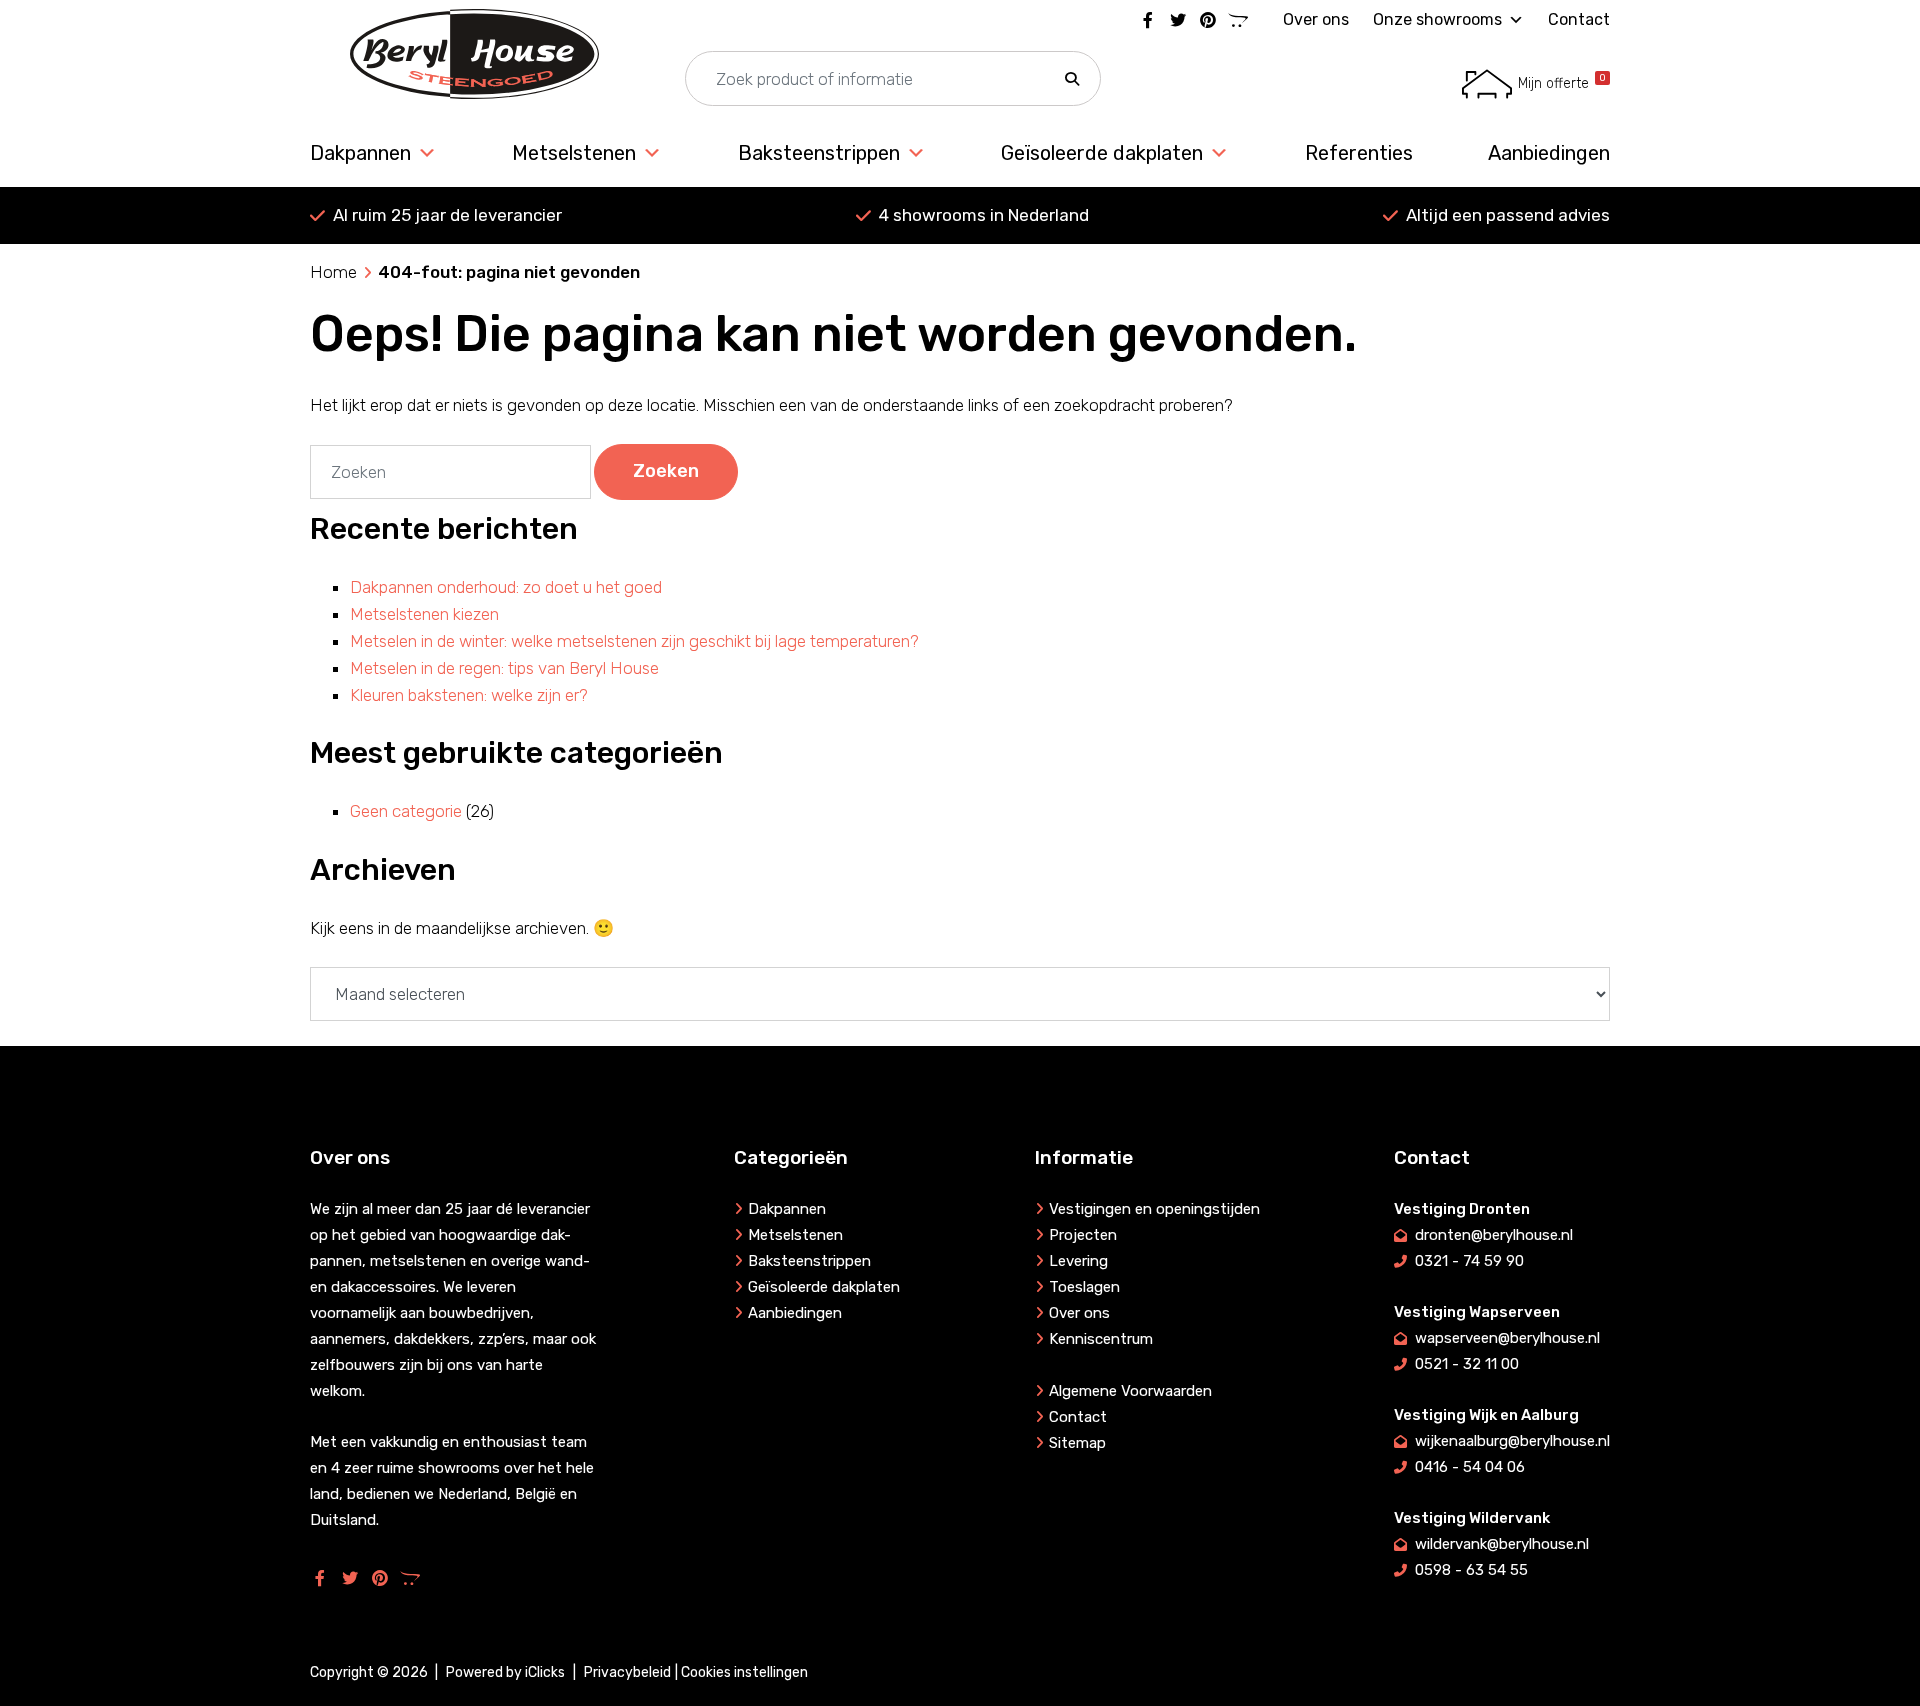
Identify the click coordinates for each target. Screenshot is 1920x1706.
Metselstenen (574, 153)
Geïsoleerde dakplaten (1102, 153)
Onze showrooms (1437, 19)
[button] (1072, 79)
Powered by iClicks (505, 1672)
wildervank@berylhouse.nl (1502, 1544)
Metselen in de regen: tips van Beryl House (504, 668)
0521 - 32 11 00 (1467, 1364)
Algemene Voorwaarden (1130, 1391)
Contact (1579, 19)
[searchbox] (893, 79)
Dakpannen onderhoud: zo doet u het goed (506, 587)
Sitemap (1077, 1443)
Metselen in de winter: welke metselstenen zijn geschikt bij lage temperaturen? (634, 641)
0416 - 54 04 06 (1470, 1467)
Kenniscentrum (1101, 1339)
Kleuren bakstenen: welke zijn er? (469, 695)
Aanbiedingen (1549, 153)
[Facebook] (1148, 20)
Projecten (1083, 1235)
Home (333, 272)
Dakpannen (360, 153)
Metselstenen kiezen (424, 614)
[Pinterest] (1208, 20)
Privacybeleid (627, 1672)
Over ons (1316, 19)
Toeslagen (1084, 1287)
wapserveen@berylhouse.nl (1507, 1338)
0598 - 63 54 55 (1471, 1570)
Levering (1078, 1261)
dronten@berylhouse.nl (1494, 1235)
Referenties (1359, 153)
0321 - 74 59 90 (1469, 1261)
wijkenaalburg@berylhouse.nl (1512, 1441)
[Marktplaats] (1238, 20)
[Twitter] (1178, 20)
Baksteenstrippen (819, 153)
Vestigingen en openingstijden (1154, 1209)
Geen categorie (406, 811)
